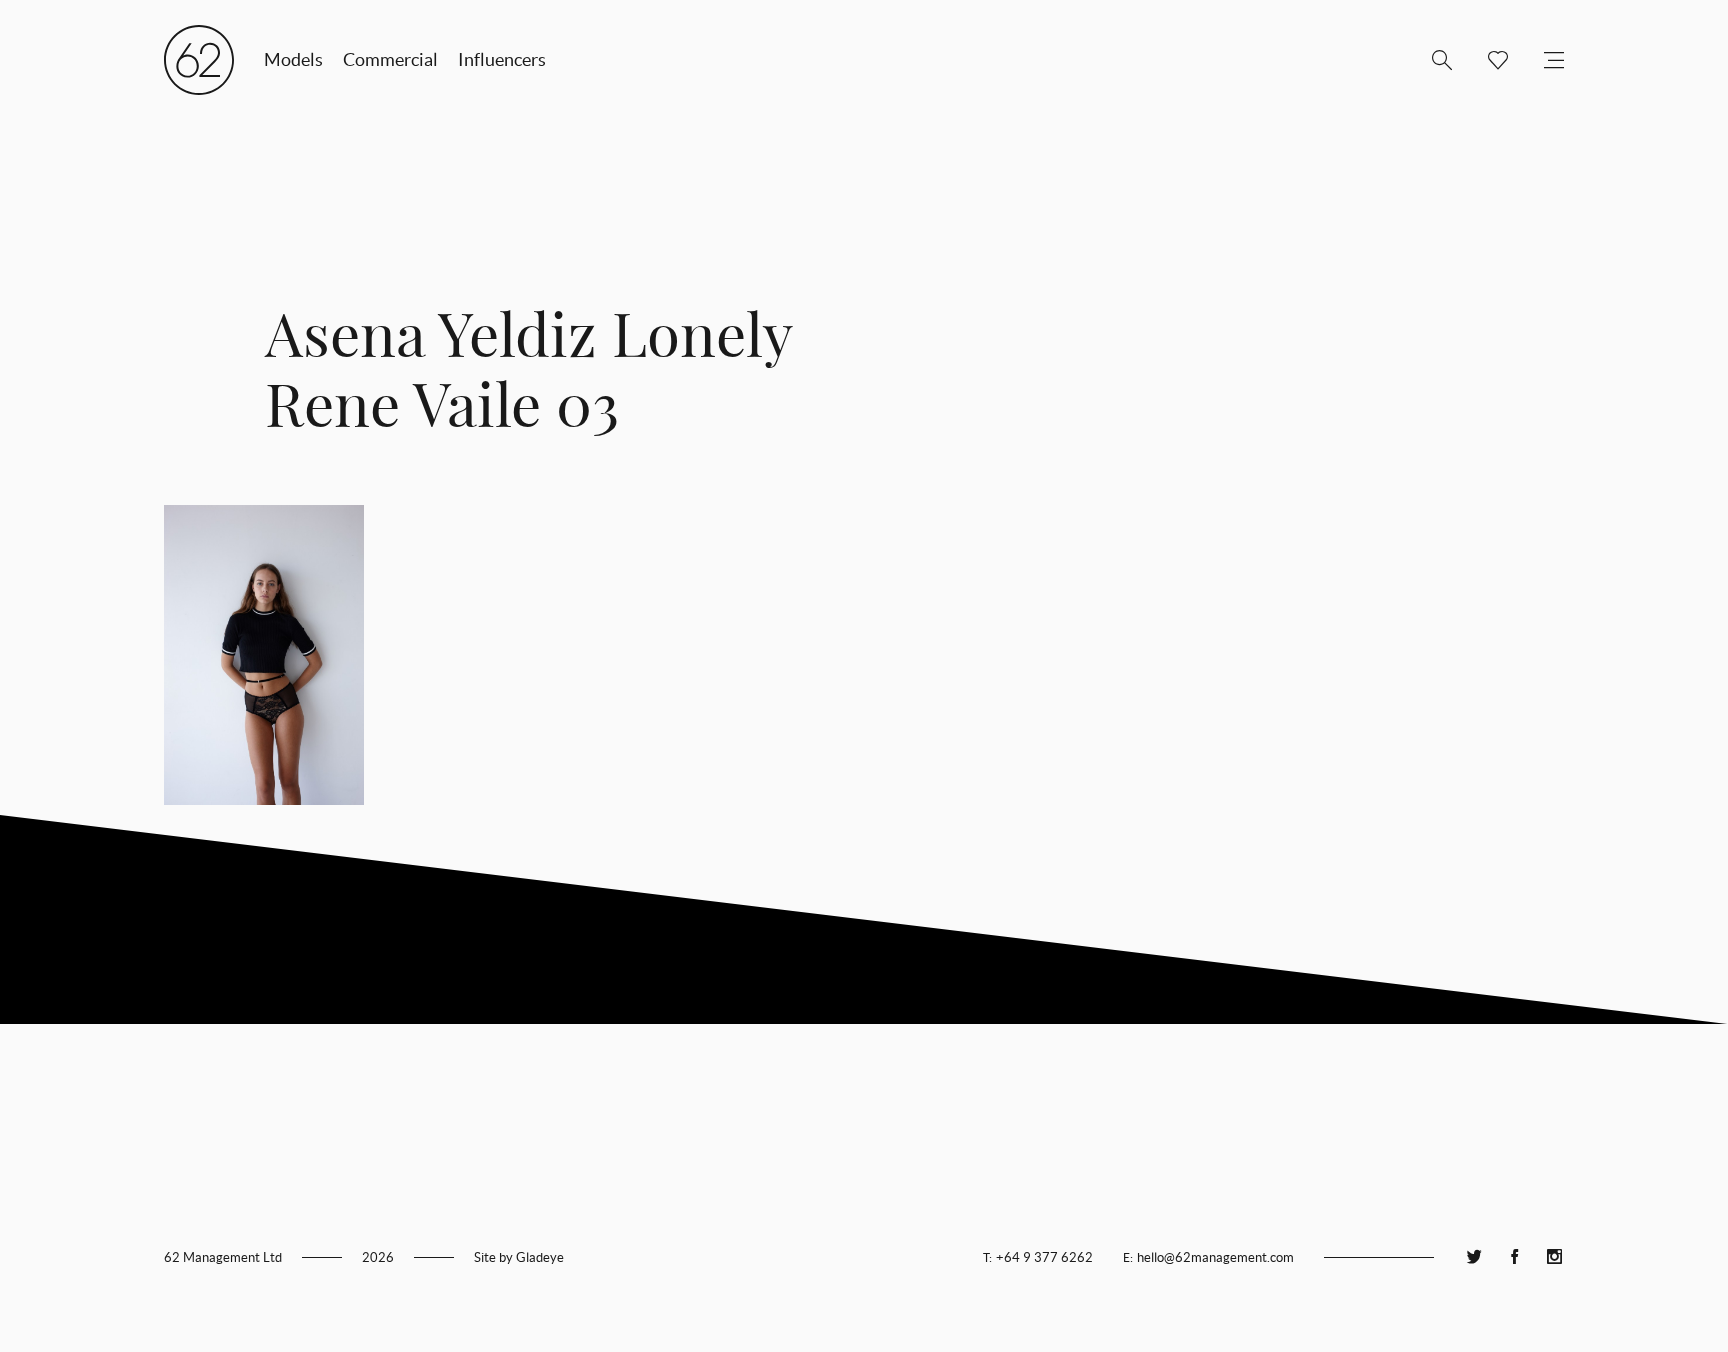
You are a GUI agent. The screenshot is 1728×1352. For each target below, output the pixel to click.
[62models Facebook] (1514, 1257)
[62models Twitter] (1474, 1257)
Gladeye (540, 1257)
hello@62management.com (1215, 1257)
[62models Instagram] (1554, 1257)
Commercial (390, 59)
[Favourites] (1490, 60)
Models (293, 59)
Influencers (502, 59)
